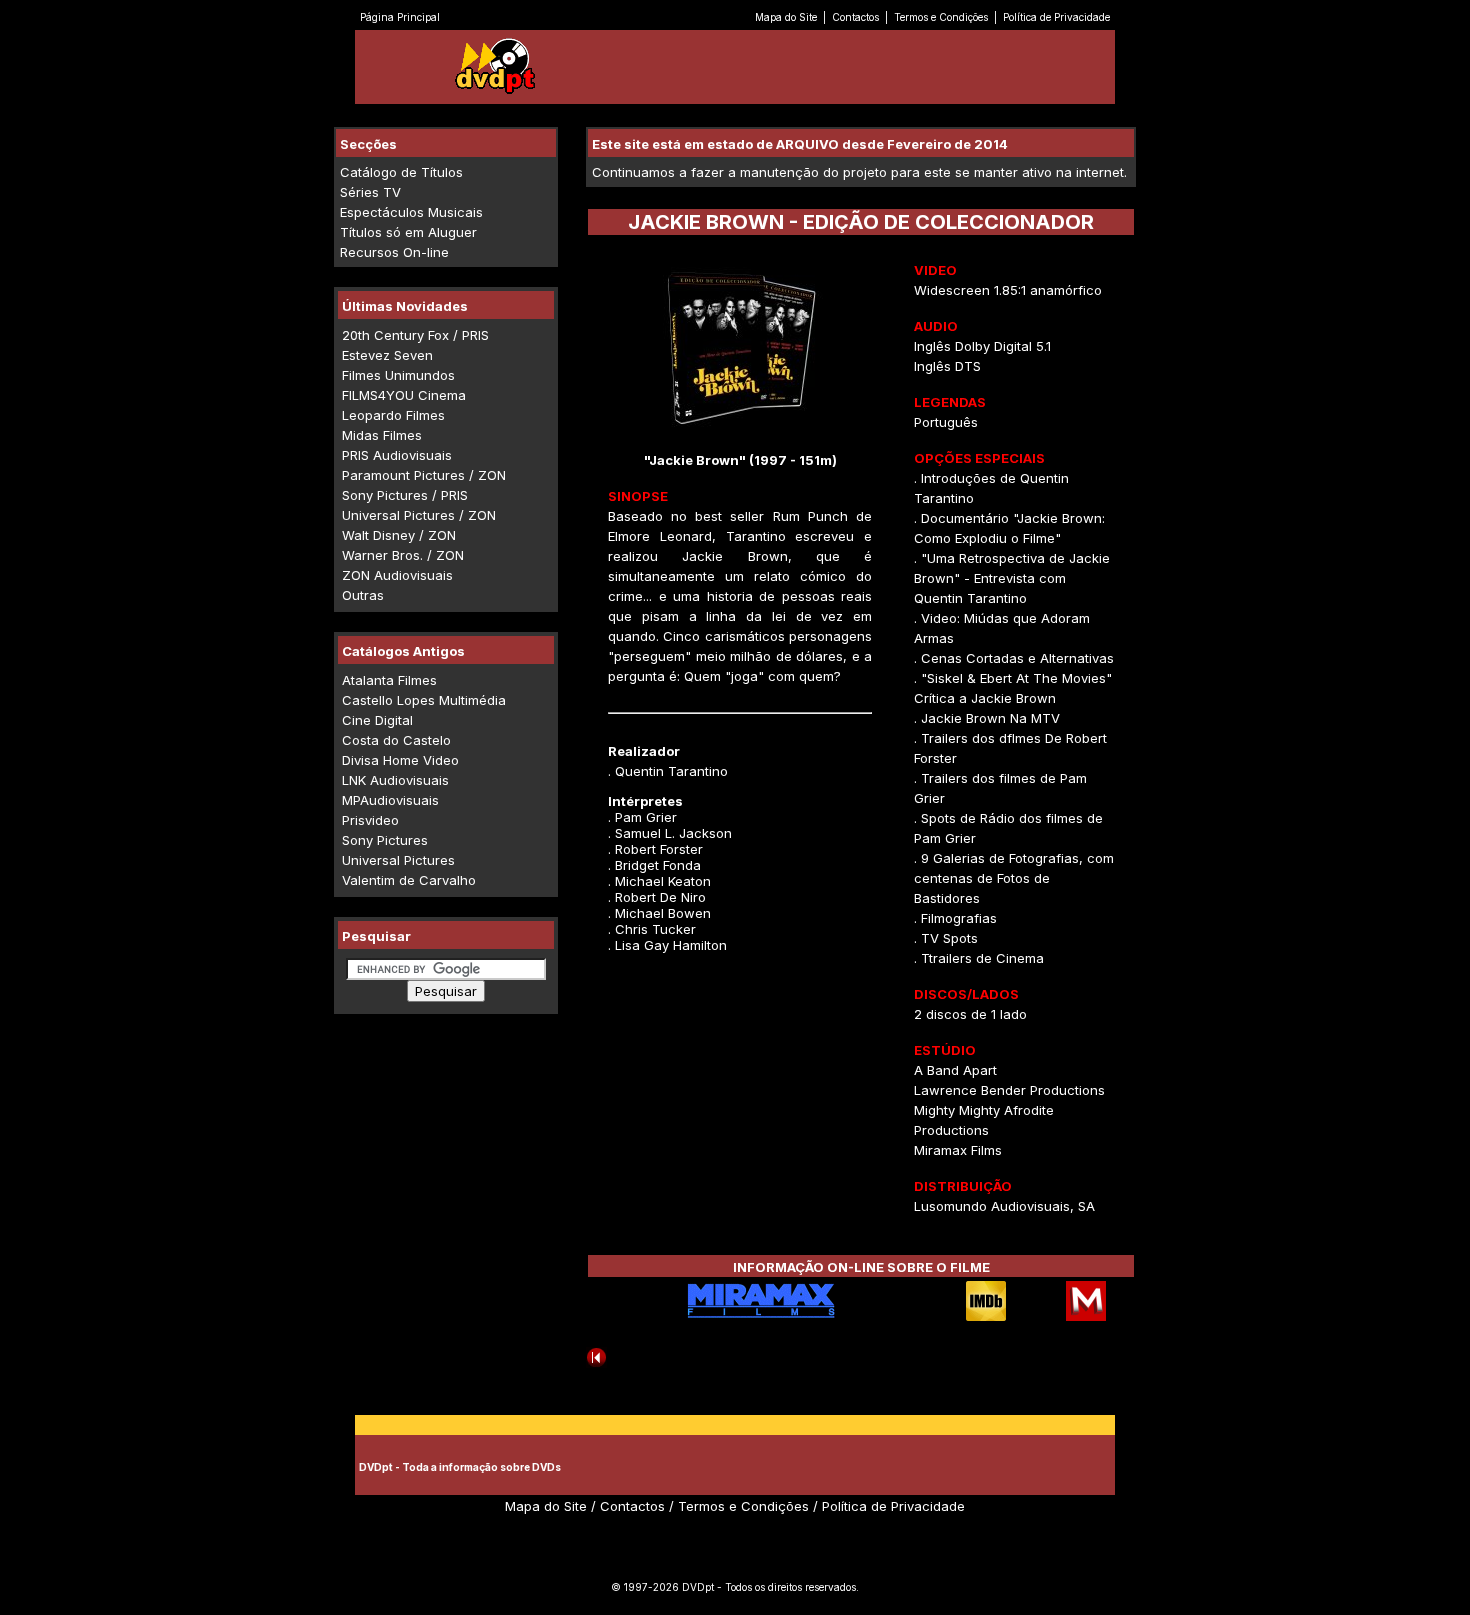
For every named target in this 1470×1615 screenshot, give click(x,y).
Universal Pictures (398, 860)
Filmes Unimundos (398, 375)
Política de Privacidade (1056, 17)
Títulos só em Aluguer (408, 232)
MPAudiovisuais (390, 800)
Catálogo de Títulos (401, 172)
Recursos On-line (394, 252)
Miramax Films (958, 1150)
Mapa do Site (786, 17)
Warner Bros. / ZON (403, 555)
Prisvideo (370, 820)
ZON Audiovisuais (397, 575)
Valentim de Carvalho (409, 880)
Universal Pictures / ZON (419, 515)
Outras (363, 595)
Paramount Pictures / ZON (424, 475)
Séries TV (370, 192)
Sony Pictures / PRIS (405, 495)
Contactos (855, 17)
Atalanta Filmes (389, 680)
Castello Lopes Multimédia (424, 700)
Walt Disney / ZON (399, 535)
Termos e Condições (941, 17)
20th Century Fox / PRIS (415, 335)
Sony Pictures (385, 840)
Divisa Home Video (400, 760)
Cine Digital (377, 720)
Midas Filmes (382, 435)
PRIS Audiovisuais (397, 455)
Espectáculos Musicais (411, 212)
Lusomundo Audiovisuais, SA (1004, 1206)
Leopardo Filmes (393, 415)
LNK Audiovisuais (395, 780)
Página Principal (400, 17)
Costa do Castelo (396, 740)
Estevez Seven (387, 355)
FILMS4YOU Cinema (404, 395)
